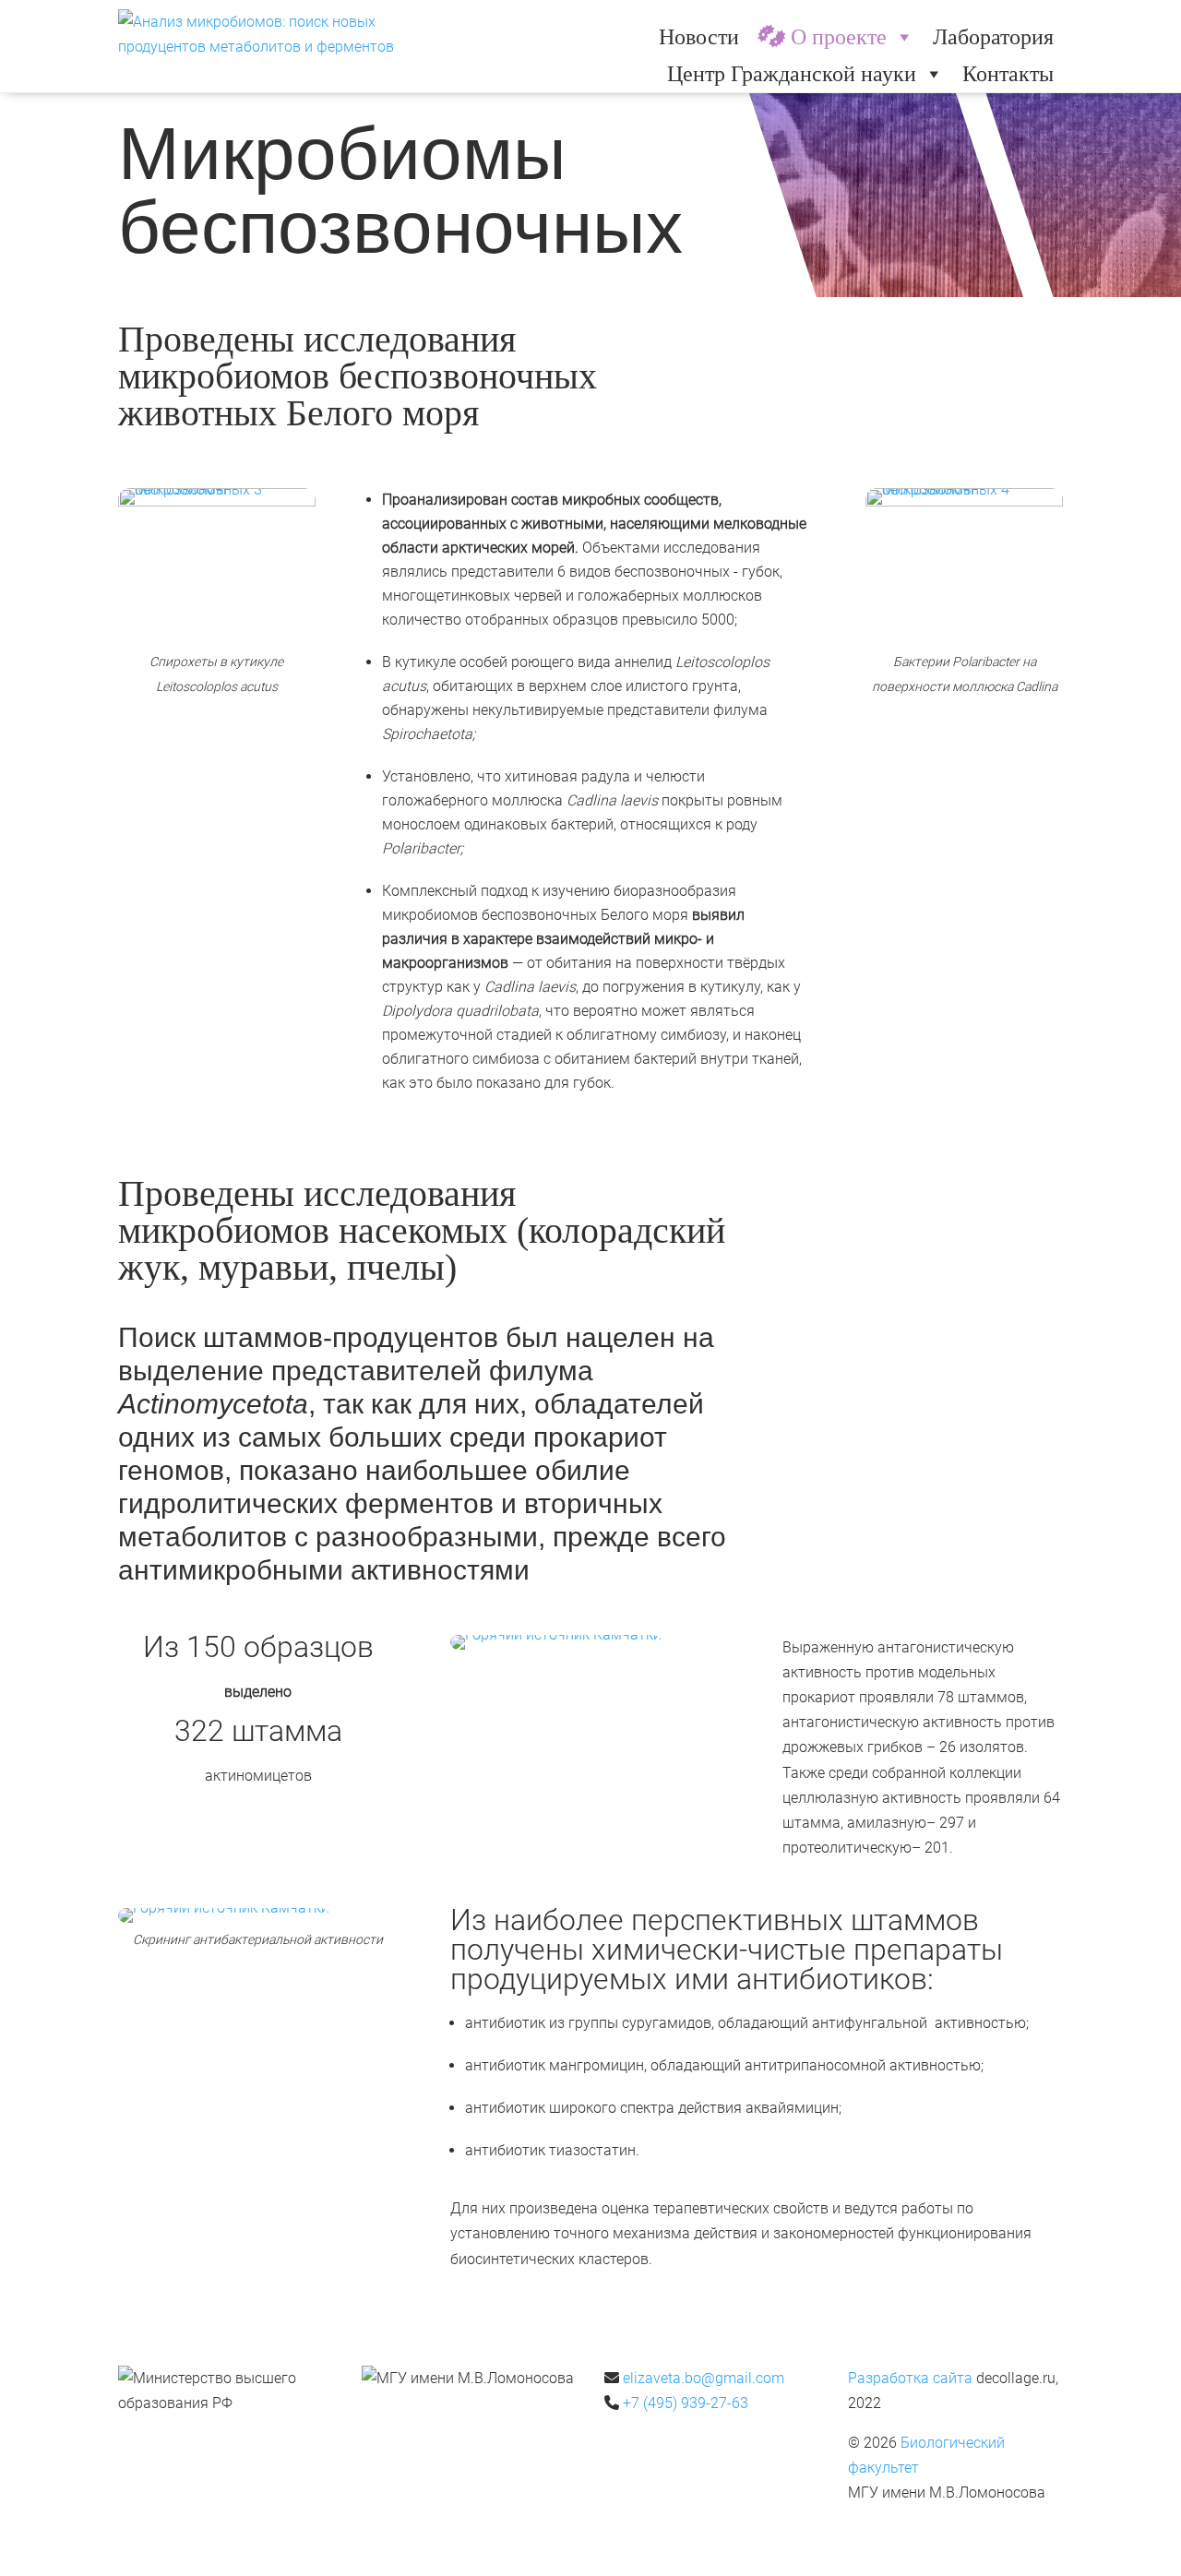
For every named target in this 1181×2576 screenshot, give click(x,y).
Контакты (1008, 74)
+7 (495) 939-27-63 (686, 2403)
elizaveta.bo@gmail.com (704, 2378)
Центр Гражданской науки (792, 74)
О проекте (839, 37)
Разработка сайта (910, 2378)
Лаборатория (993, 37)
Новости (699, 37)
